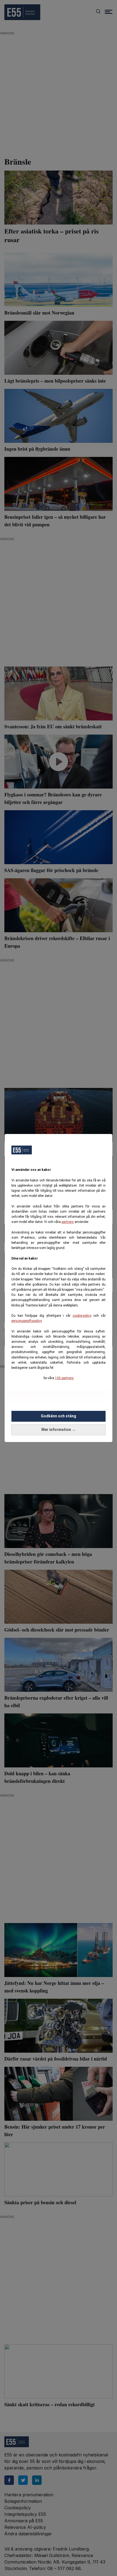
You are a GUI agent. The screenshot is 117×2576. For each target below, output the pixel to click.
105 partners (64, 1378)
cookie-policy (82, 1316)
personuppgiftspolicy (27, 1321)
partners (68, 1222)
